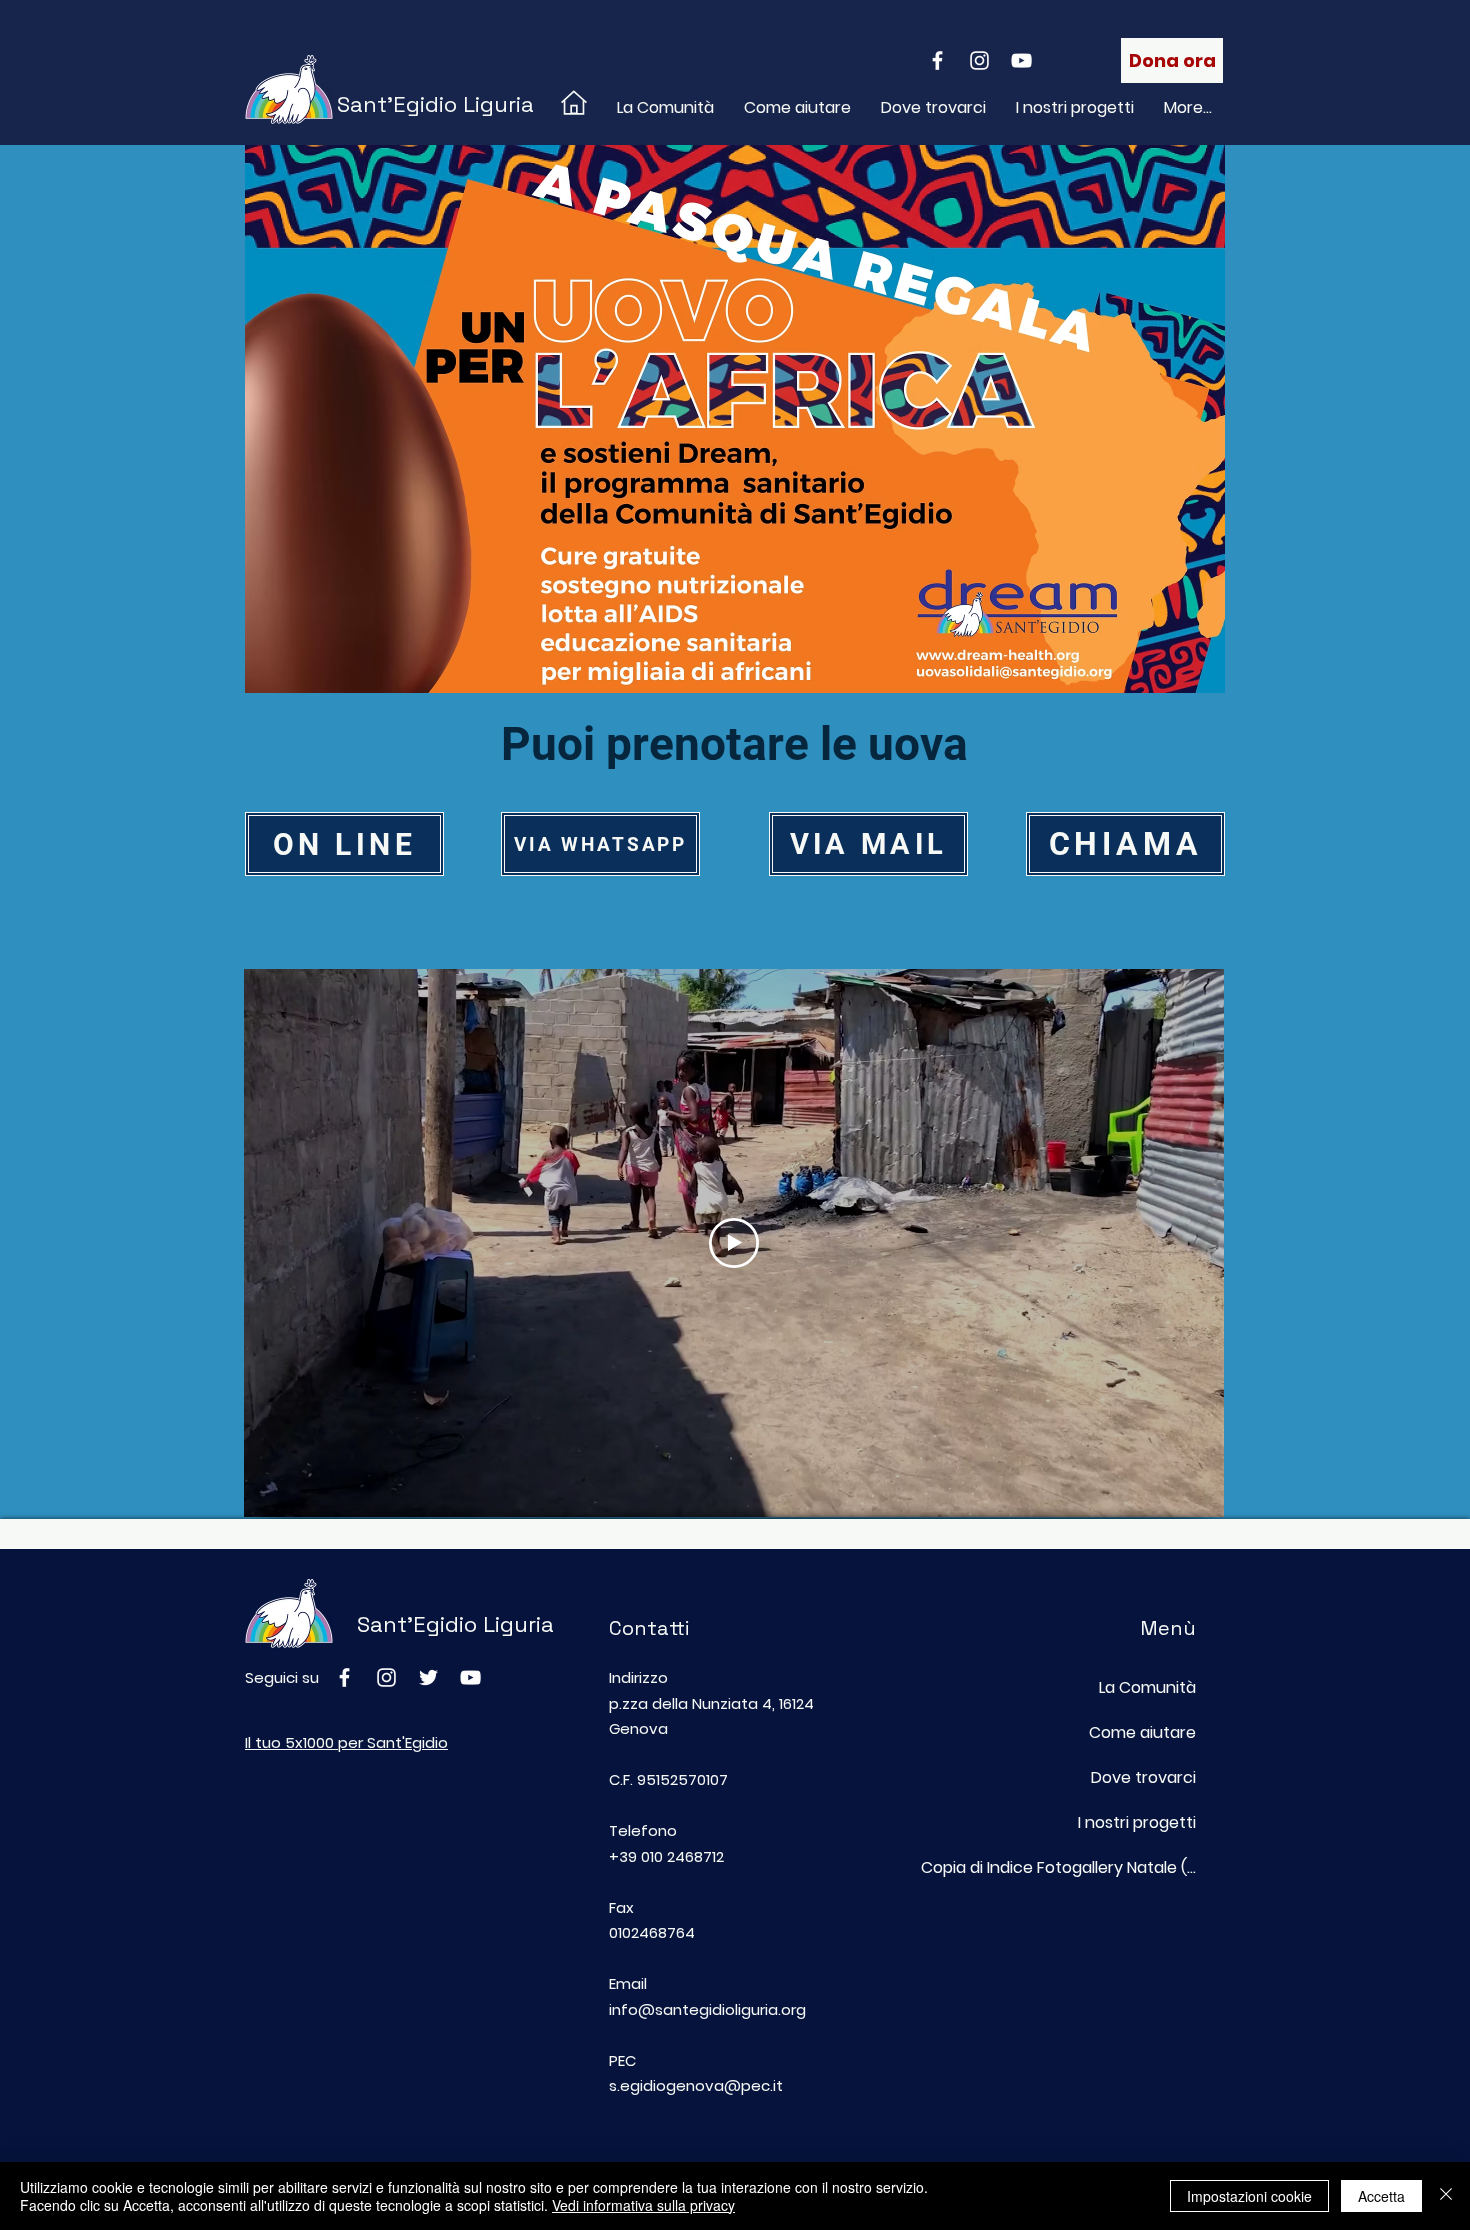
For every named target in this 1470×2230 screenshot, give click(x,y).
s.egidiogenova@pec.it (696, 2085)
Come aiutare (1142, 1732)
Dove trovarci (1143, 1777)
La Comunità (1147, 1687)
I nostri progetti (1137, 1822)
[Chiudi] (1446, 2196)
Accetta (1381, 2196)
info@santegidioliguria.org (707, 2009)
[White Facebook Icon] (937, 60)
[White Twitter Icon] (428, 1677)
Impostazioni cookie (1249, 2196)
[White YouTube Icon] (1021, 60)
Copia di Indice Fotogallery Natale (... (1098, 1867)
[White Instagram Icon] (979, 60)
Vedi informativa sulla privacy (643, 2205)
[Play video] (734, 1243)
